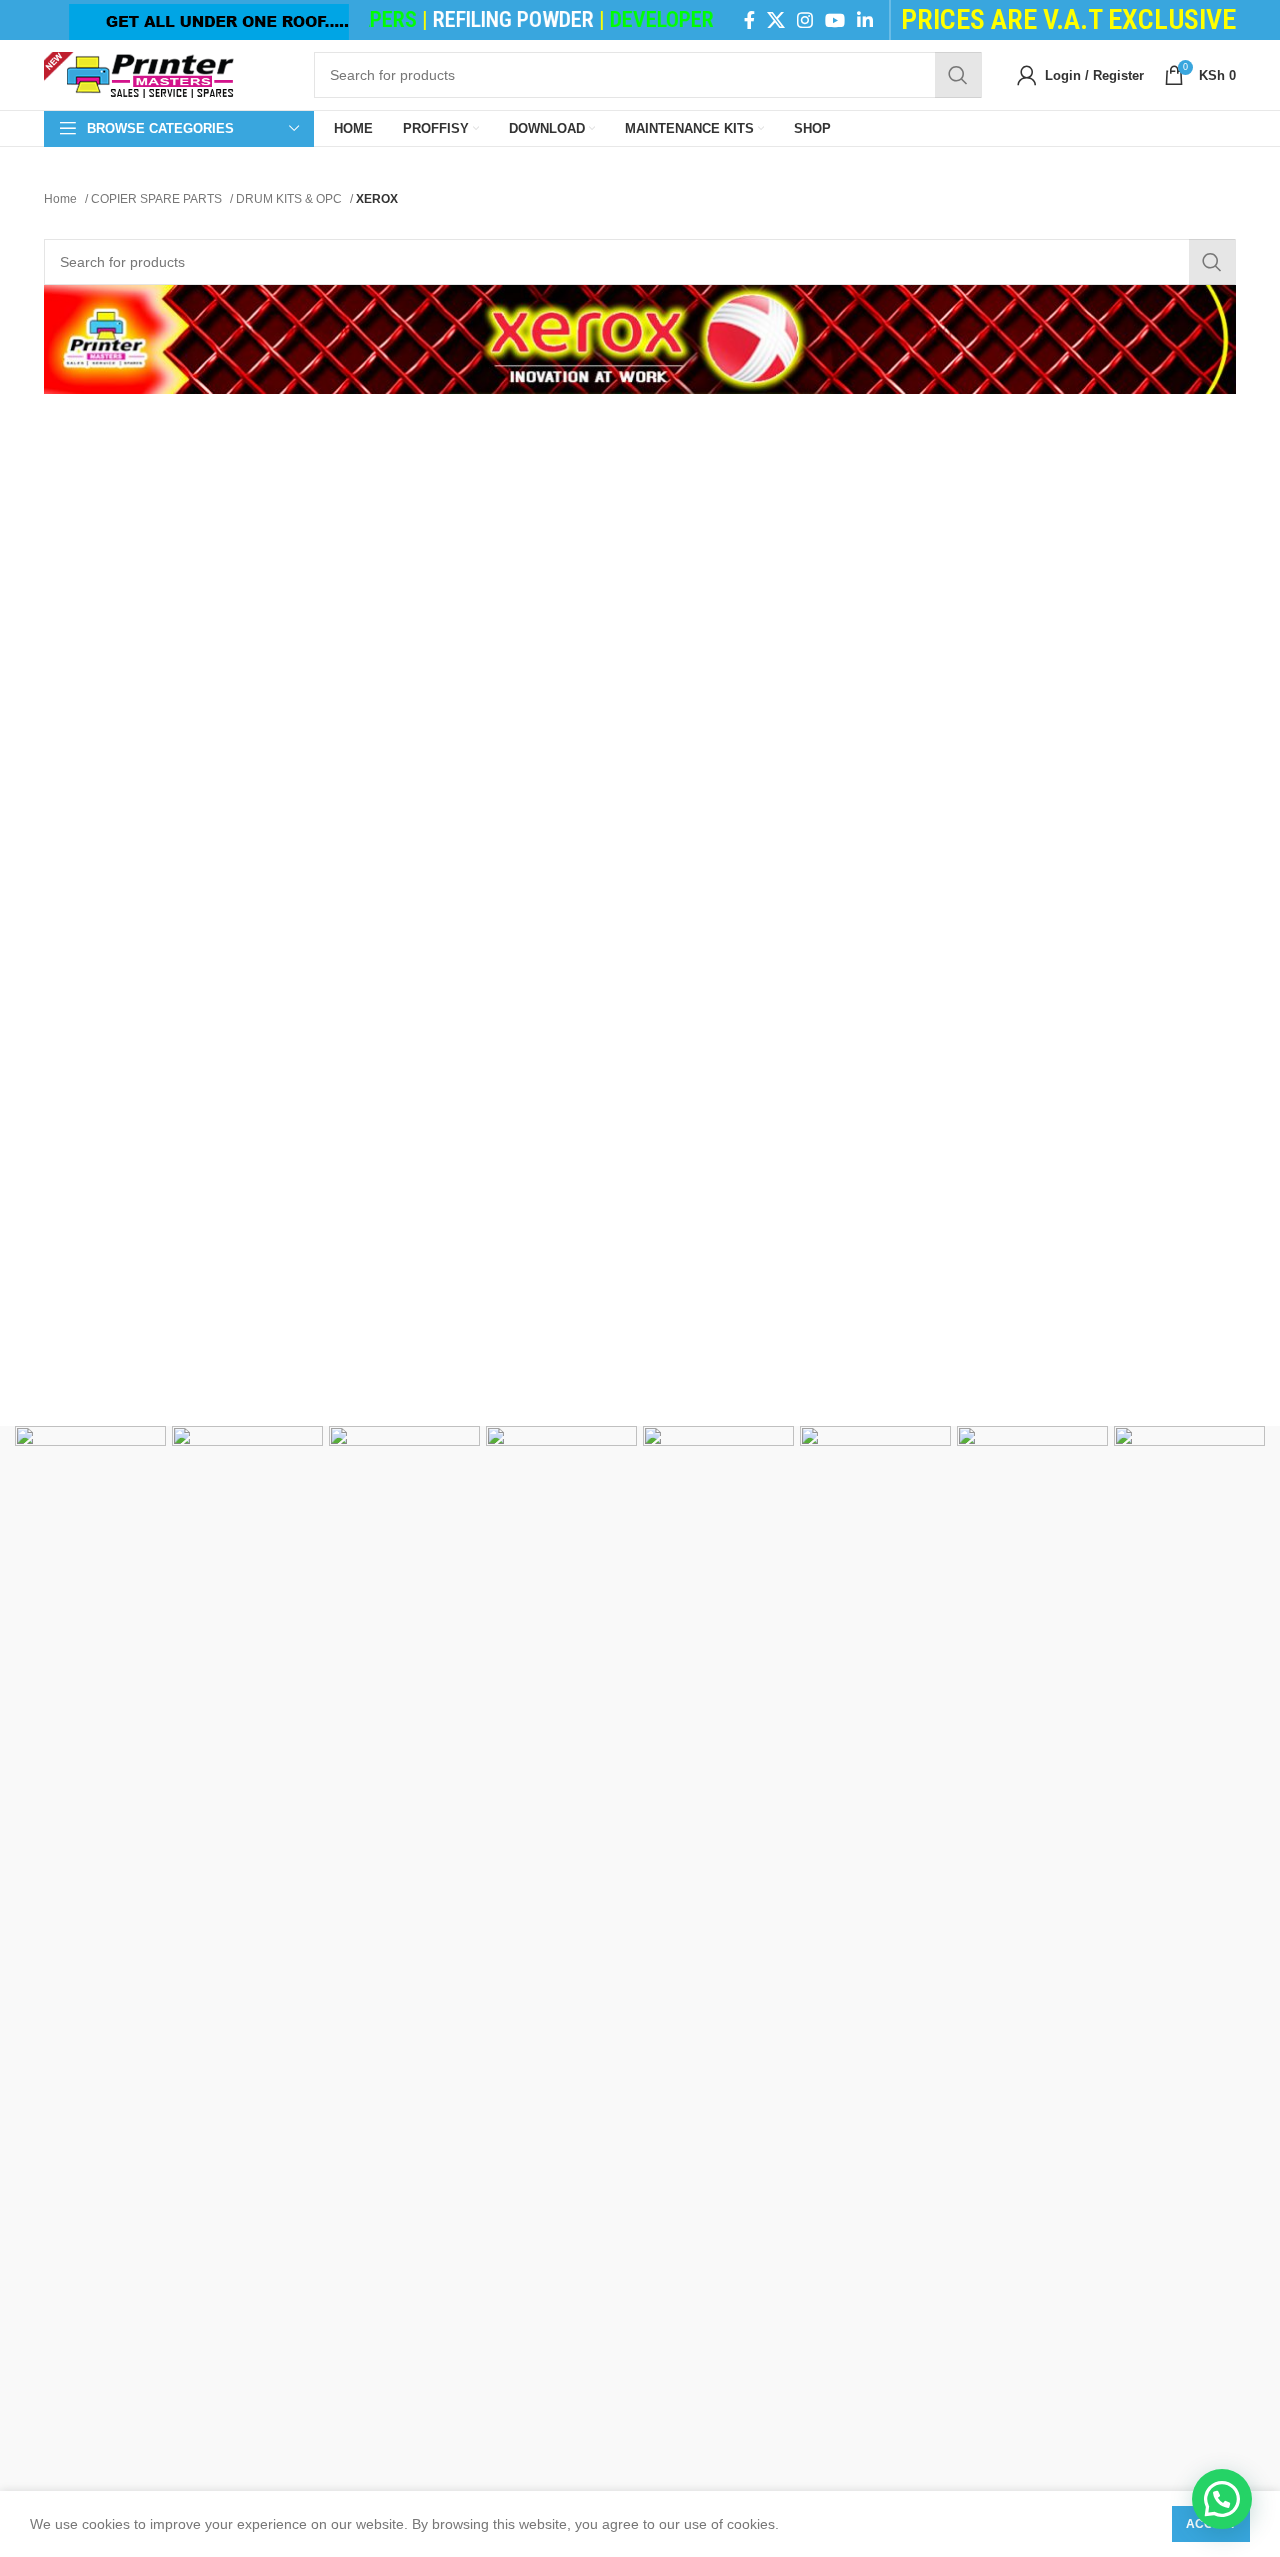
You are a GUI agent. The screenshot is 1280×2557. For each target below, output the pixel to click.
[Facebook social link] (749, 20)
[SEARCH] (958, 75)
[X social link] (776, 20)
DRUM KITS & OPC (290, 199)
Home (62, 199)
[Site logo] (139, 74)
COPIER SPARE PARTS (158, 199)
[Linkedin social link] (865, 20)
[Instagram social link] (805, 20)
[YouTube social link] (835, 20)
